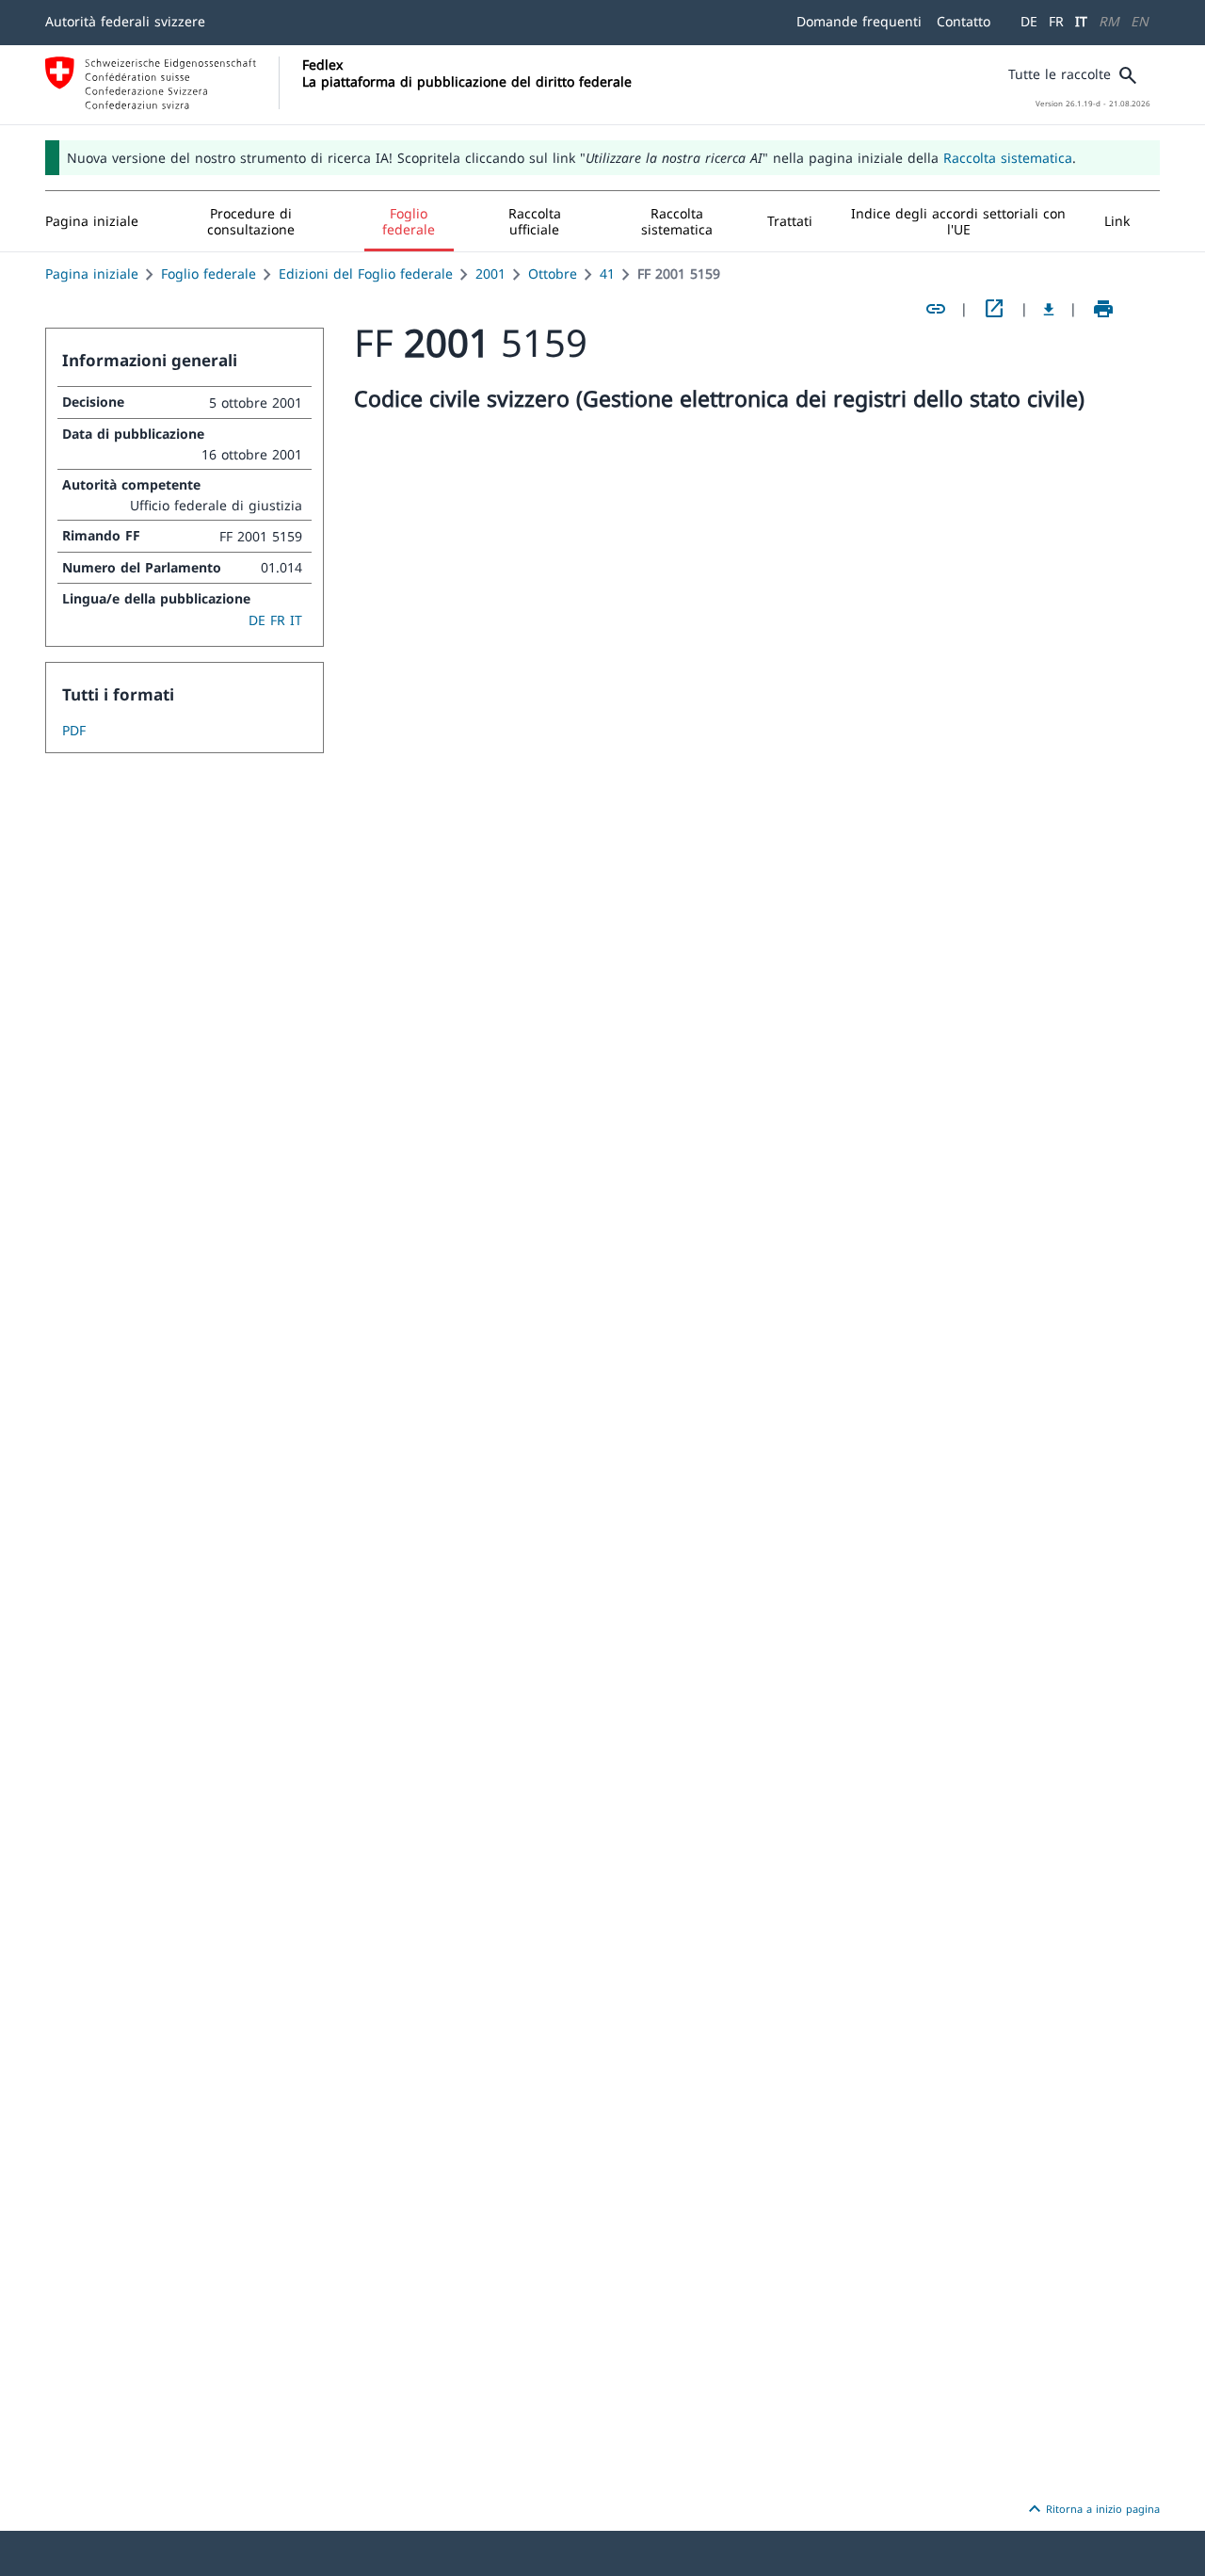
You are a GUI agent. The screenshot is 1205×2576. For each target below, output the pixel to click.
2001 (490, 274)
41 (607, 274)
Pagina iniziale (92, 274)
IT (1081, 21)
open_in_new (994, 309)
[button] (251, 221)
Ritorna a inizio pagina (1092, 2509)
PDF (74, 730)
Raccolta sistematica (1008, 158)
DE (1029, 21)
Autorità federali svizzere (125, 21)
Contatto (964, 21)
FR (1056, 21)
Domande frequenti (859, 21)
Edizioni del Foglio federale (366, 274)
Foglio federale (209, 274)
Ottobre (553, 274)
